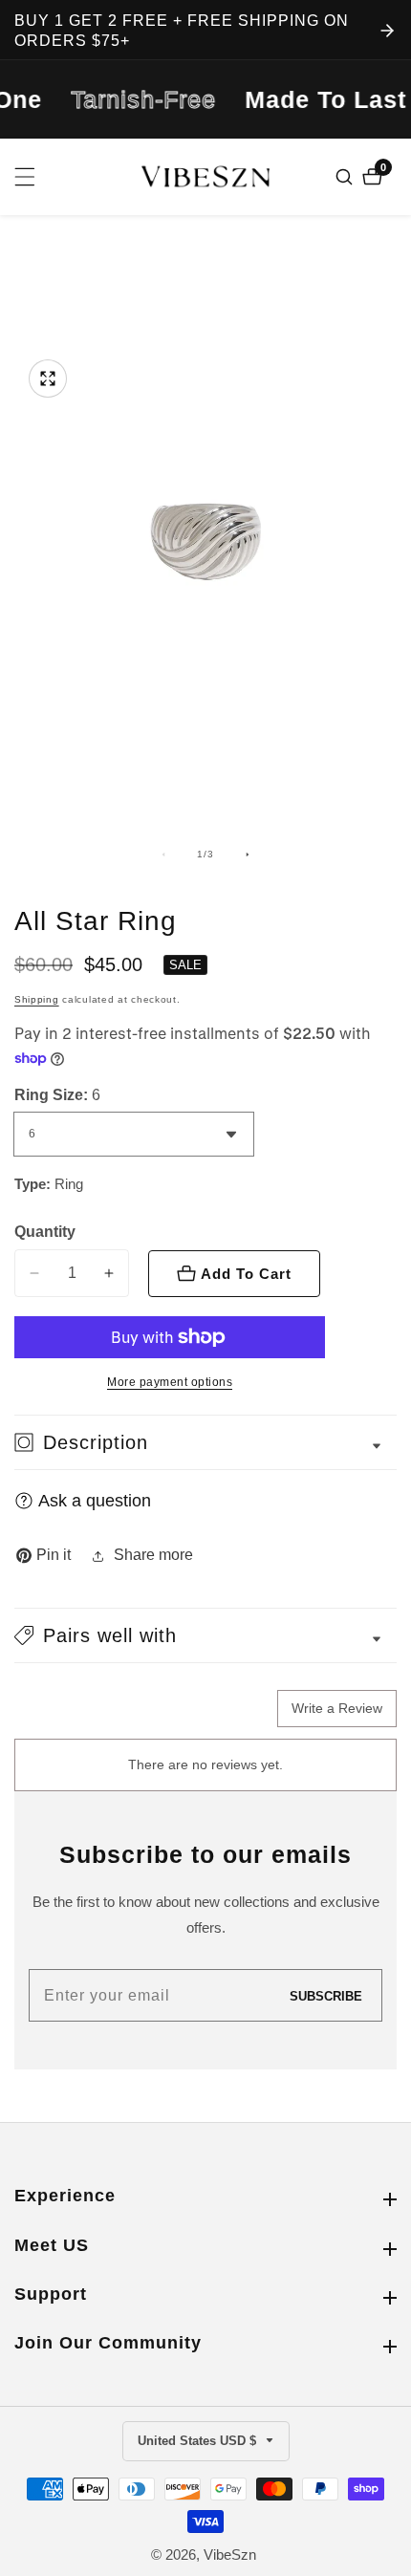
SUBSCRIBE (326, 1995)
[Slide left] (163, 855)
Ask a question (95, 1501)
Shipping (37, 999)
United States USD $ (199, 2441)
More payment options (170, 1382)
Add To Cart (246, 1274)
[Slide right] (248, 855)
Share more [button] (153, 1555)
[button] (205, 1635)
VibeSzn (230, 2554)
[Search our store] (346, 177)
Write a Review (337, 1708)
